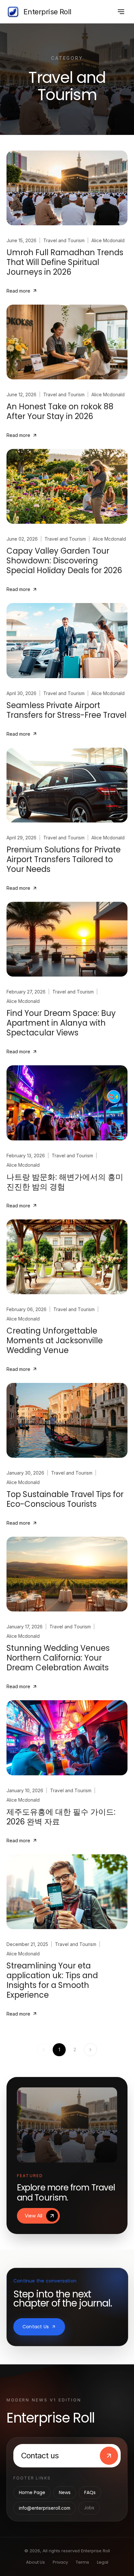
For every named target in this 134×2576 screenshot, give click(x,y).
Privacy (60, 2562)
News (65, 2492)
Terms (82, 2562)
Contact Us (36, 2327)
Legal (103, 2562)
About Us (35, 2562)
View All (33, 2216)
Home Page (32, 2492)
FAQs (90, 2492)
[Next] (90, 2050)
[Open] (121, 12)
